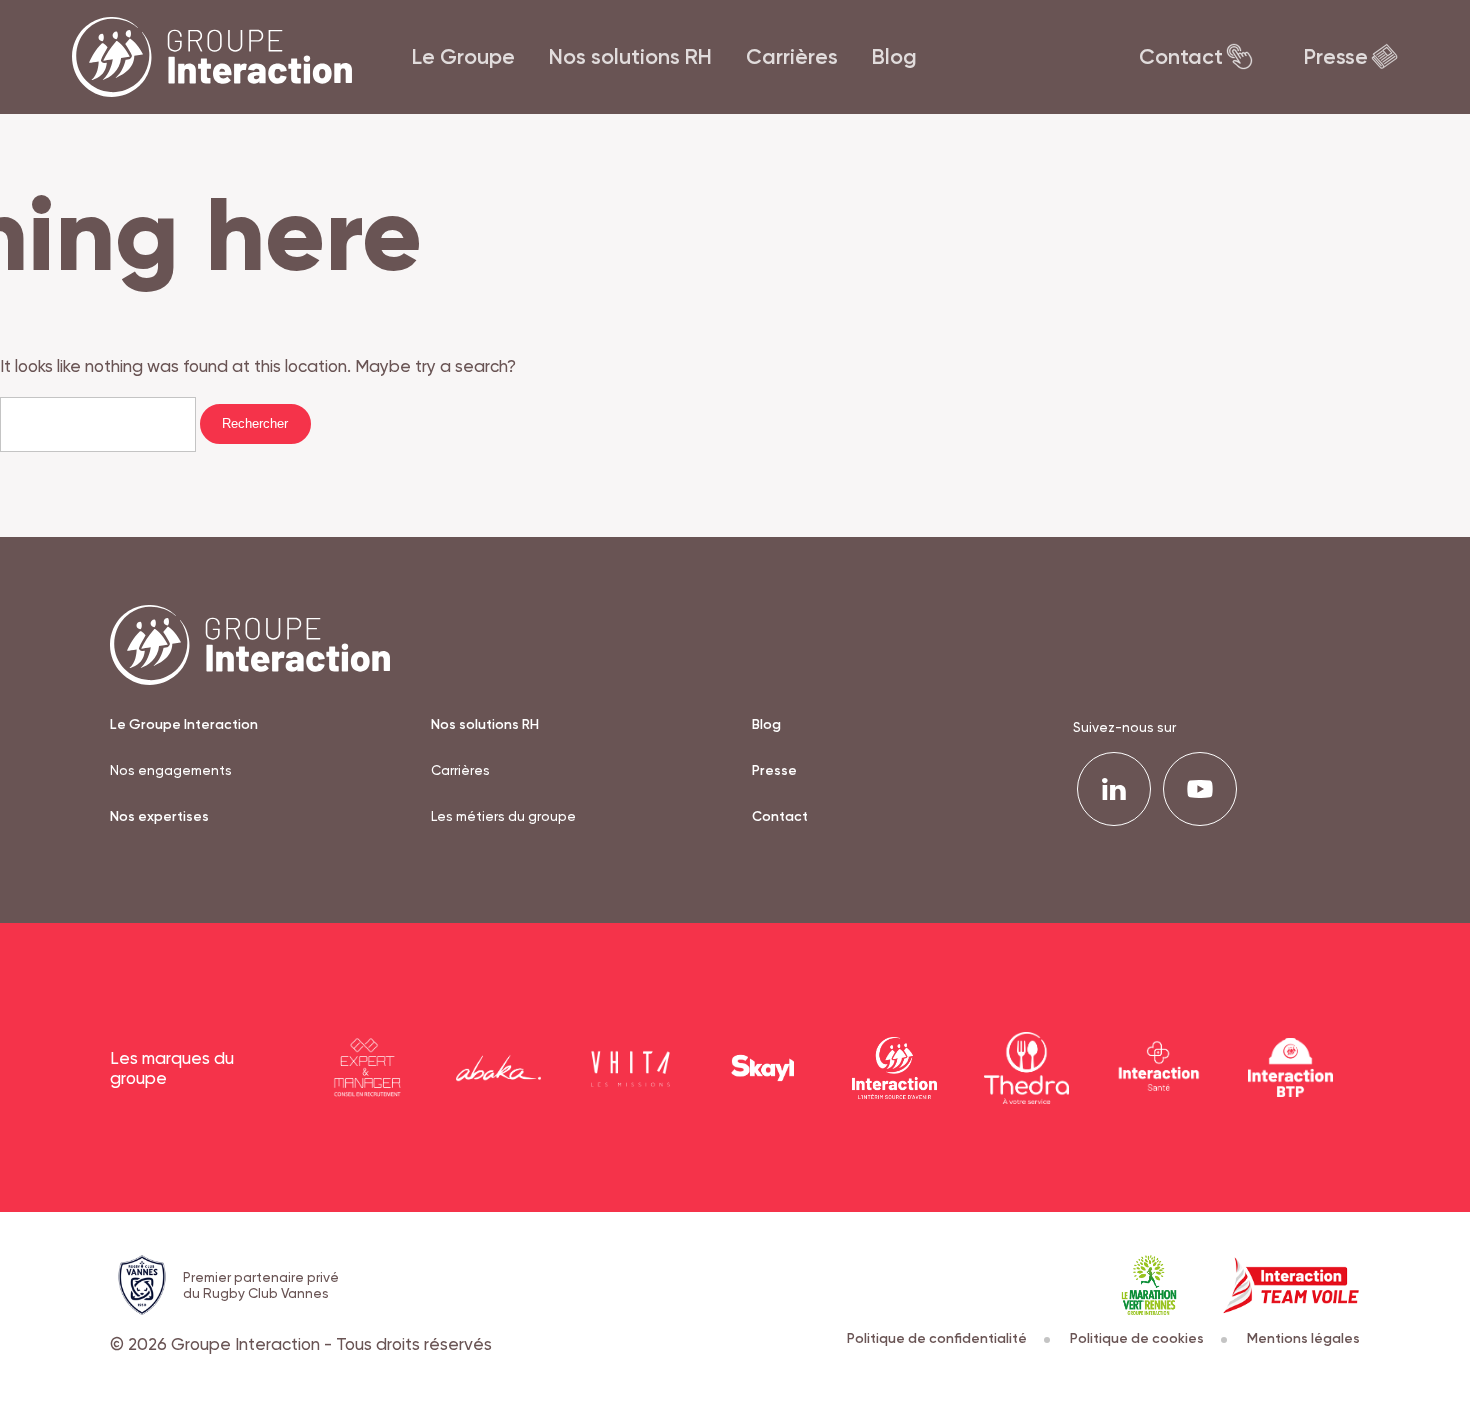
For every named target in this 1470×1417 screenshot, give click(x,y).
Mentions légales (1303, 1338)
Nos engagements (171, 770)
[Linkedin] (1114, 789)
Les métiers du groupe (503, 816)
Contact (1181, 56)
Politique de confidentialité (937, 1338)
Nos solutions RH (630, 56)
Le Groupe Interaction (184, 724)
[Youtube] (1200, 789)
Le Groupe (463, 56)
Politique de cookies (1137, 1338)
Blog (894, 56)
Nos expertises (159, 816)
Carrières (792, 56)
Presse (1336, 56)
